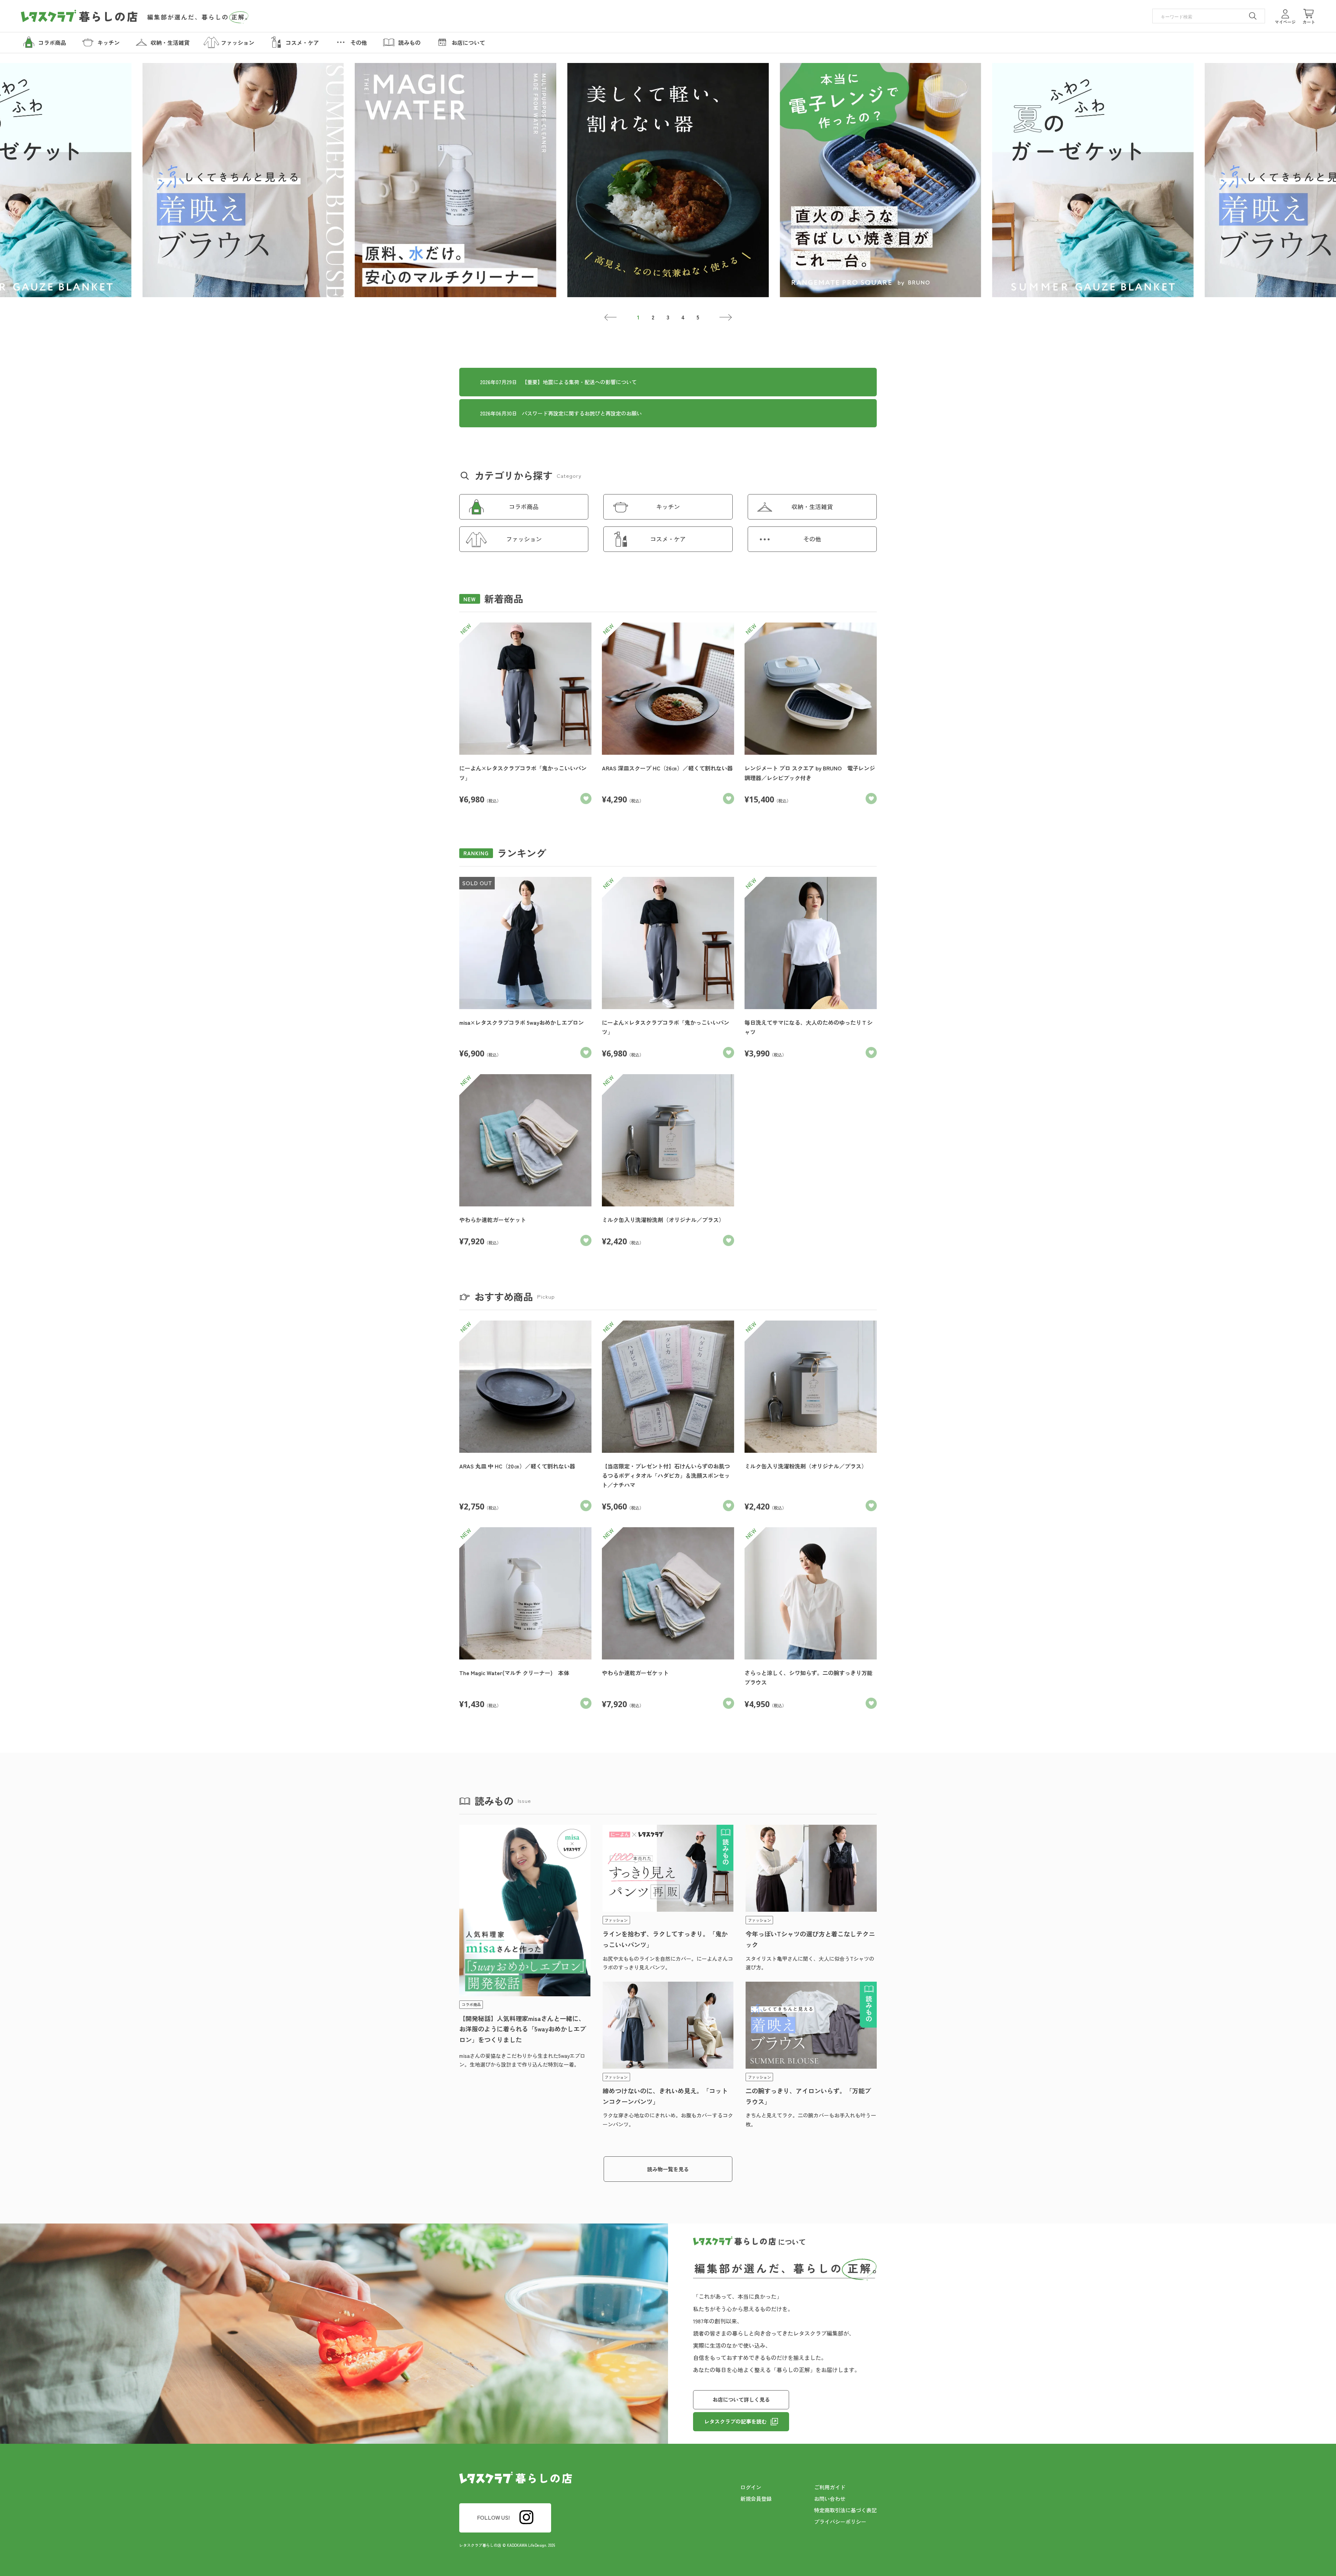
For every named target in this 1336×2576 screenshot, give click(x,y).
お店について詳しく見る (741, 2399)
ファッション (524, 539)
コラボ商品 (524, 506)
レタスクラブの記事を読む (735, 2421)
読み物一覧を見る (668, 2169)
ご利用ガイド (830, 2487)
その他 (812, 539)
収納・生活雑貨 (812, 506)
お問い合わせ (830, 2499)
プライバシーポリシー (840, 2522)
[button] (611, 317)
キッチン (668, 506)
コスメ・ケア (668, 539)
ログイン (751, 2487)
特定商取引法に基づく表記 (845, 2510)
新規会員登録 (756, 2499)
